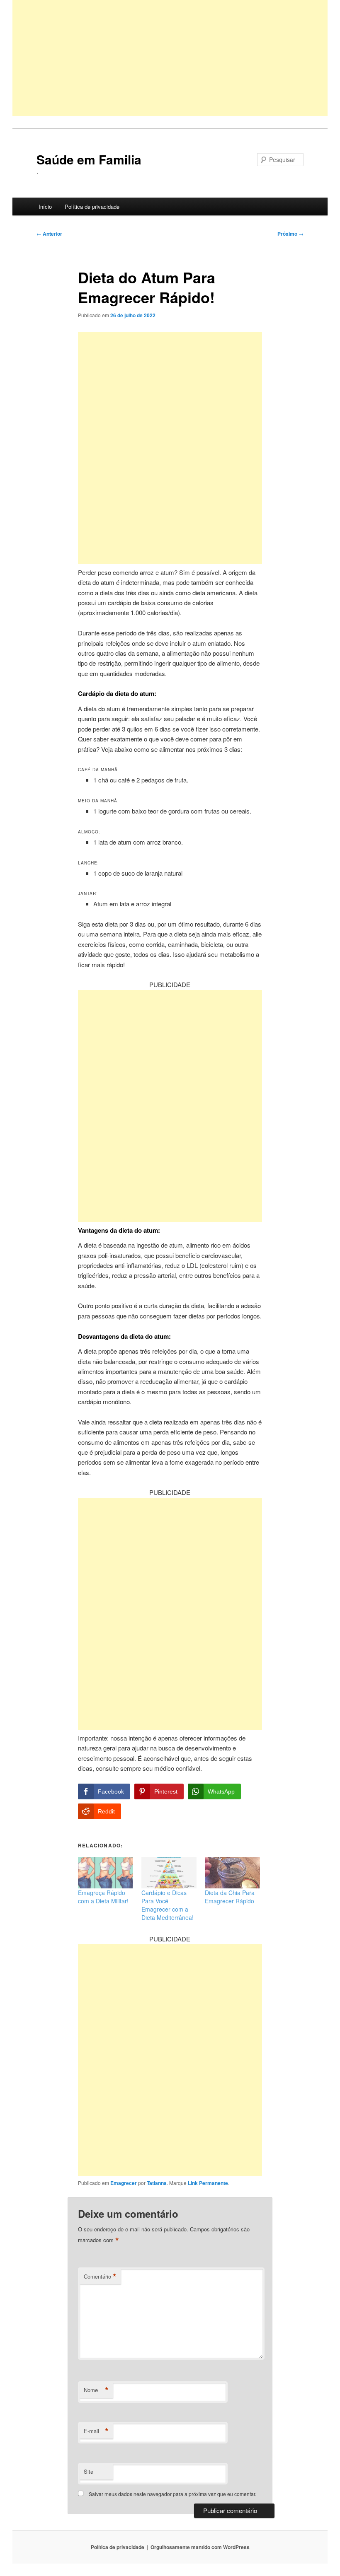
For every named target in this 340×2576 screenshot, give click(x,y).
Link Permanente (208, 2183)
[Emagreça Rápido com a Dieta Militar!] (106, 1873)
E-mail (96, 2431)
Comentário (100, 2277)
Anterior (49, 234)
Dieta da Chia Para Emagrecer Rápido (230, 1897)
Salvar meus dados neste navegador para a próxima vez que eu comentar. (172, 2494)
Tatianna (157, 2183)
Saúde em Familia (89, 159)
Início (45, 206)
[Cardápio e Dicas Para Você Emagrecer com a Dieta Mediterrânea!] (169, 1873)
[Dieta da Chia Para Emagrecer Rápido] (232, 1873)
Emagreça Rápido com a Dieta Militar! (103, 1897)
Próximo (290, 234)
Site (89, 2471)
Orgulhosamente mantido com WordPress (200, 2547)
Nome (96, 2390)
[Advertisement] (170, 58)
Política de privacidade (92, 206)
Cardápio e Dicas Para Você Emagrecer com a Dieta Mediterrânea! (168, 1905)
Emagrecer (124, 2183)
